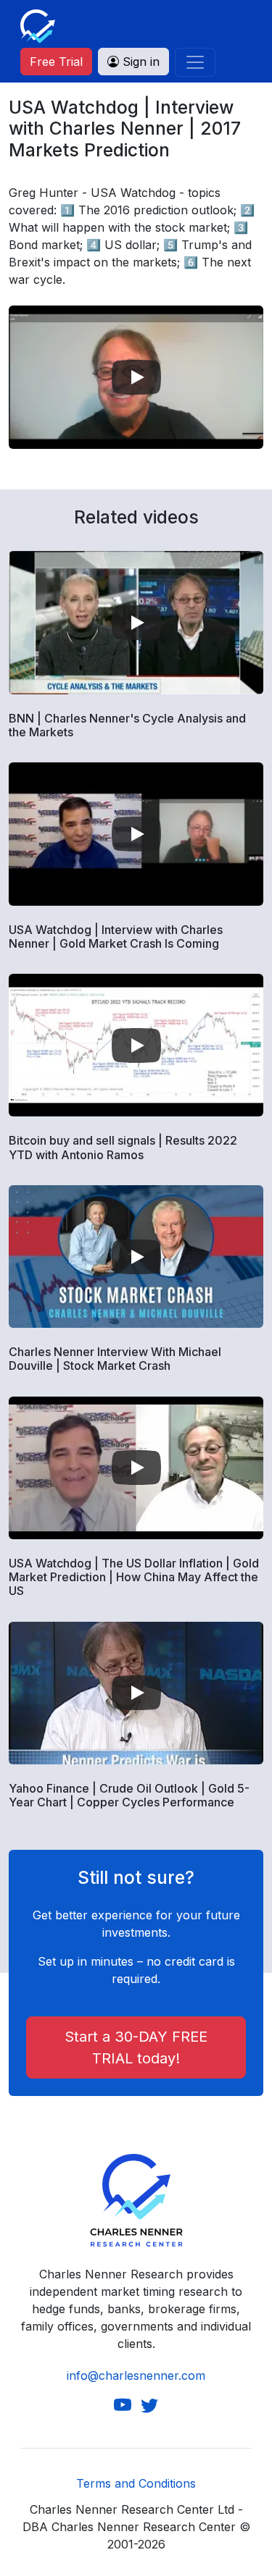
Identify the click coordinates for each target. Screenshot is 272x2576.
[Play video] (136, 377)
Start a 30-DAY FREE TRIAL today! (136, 2047)
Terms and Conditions (136, 2483)
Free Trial (56, 62)
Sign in (139, 62)
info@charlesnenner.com (136, 2375)
